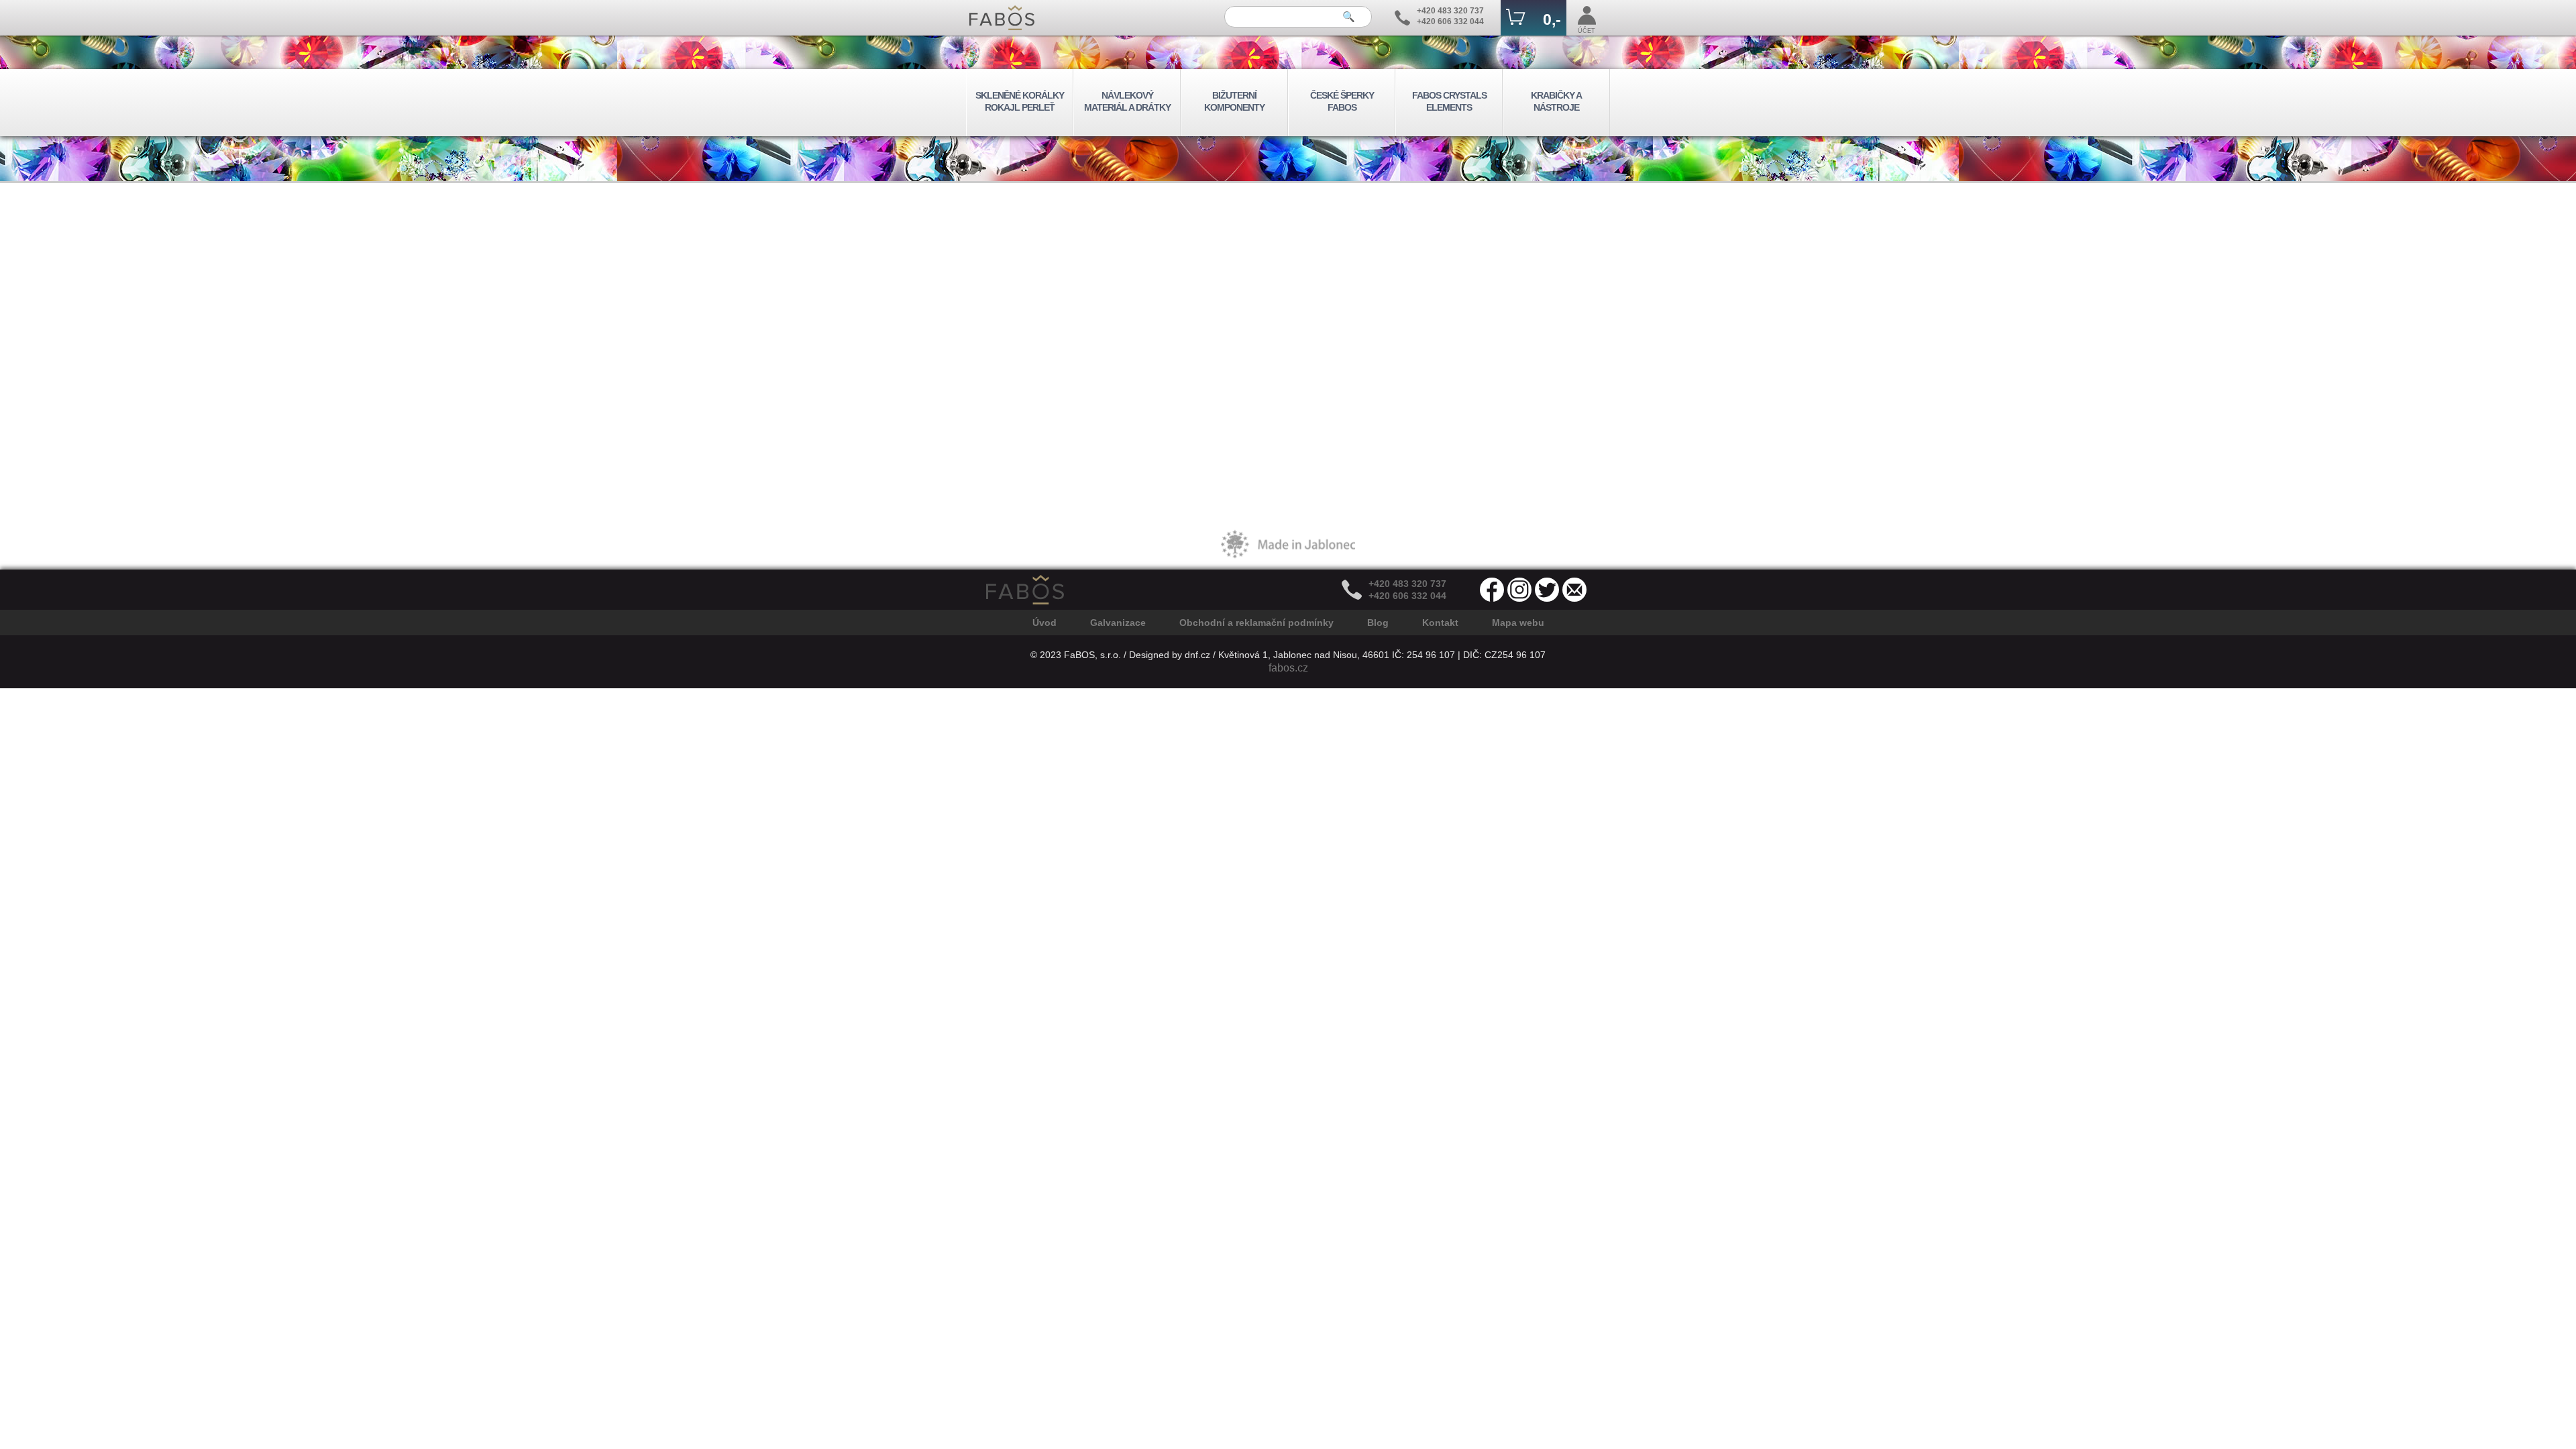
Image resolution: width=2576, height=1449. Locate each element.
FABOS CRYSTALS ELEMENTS (1449, 101)
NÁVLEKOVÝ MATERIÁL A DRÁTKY (1127, 101)
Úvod (1044, 623)
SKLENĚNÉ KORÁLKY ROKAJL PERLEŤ (1020, 101)
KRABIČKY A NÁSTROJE (1556, 101)
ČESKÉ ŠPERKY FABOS (1342, 101)
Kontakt (1440, 623)
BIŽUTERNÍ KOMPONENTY (1234, 101)
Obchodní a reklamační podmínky (1256, 623)
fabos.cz (1288, 668)
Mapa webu (1518, 623)
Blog (1378, 623)
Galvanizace (1118, 623)
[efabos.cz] (1002, 18)
